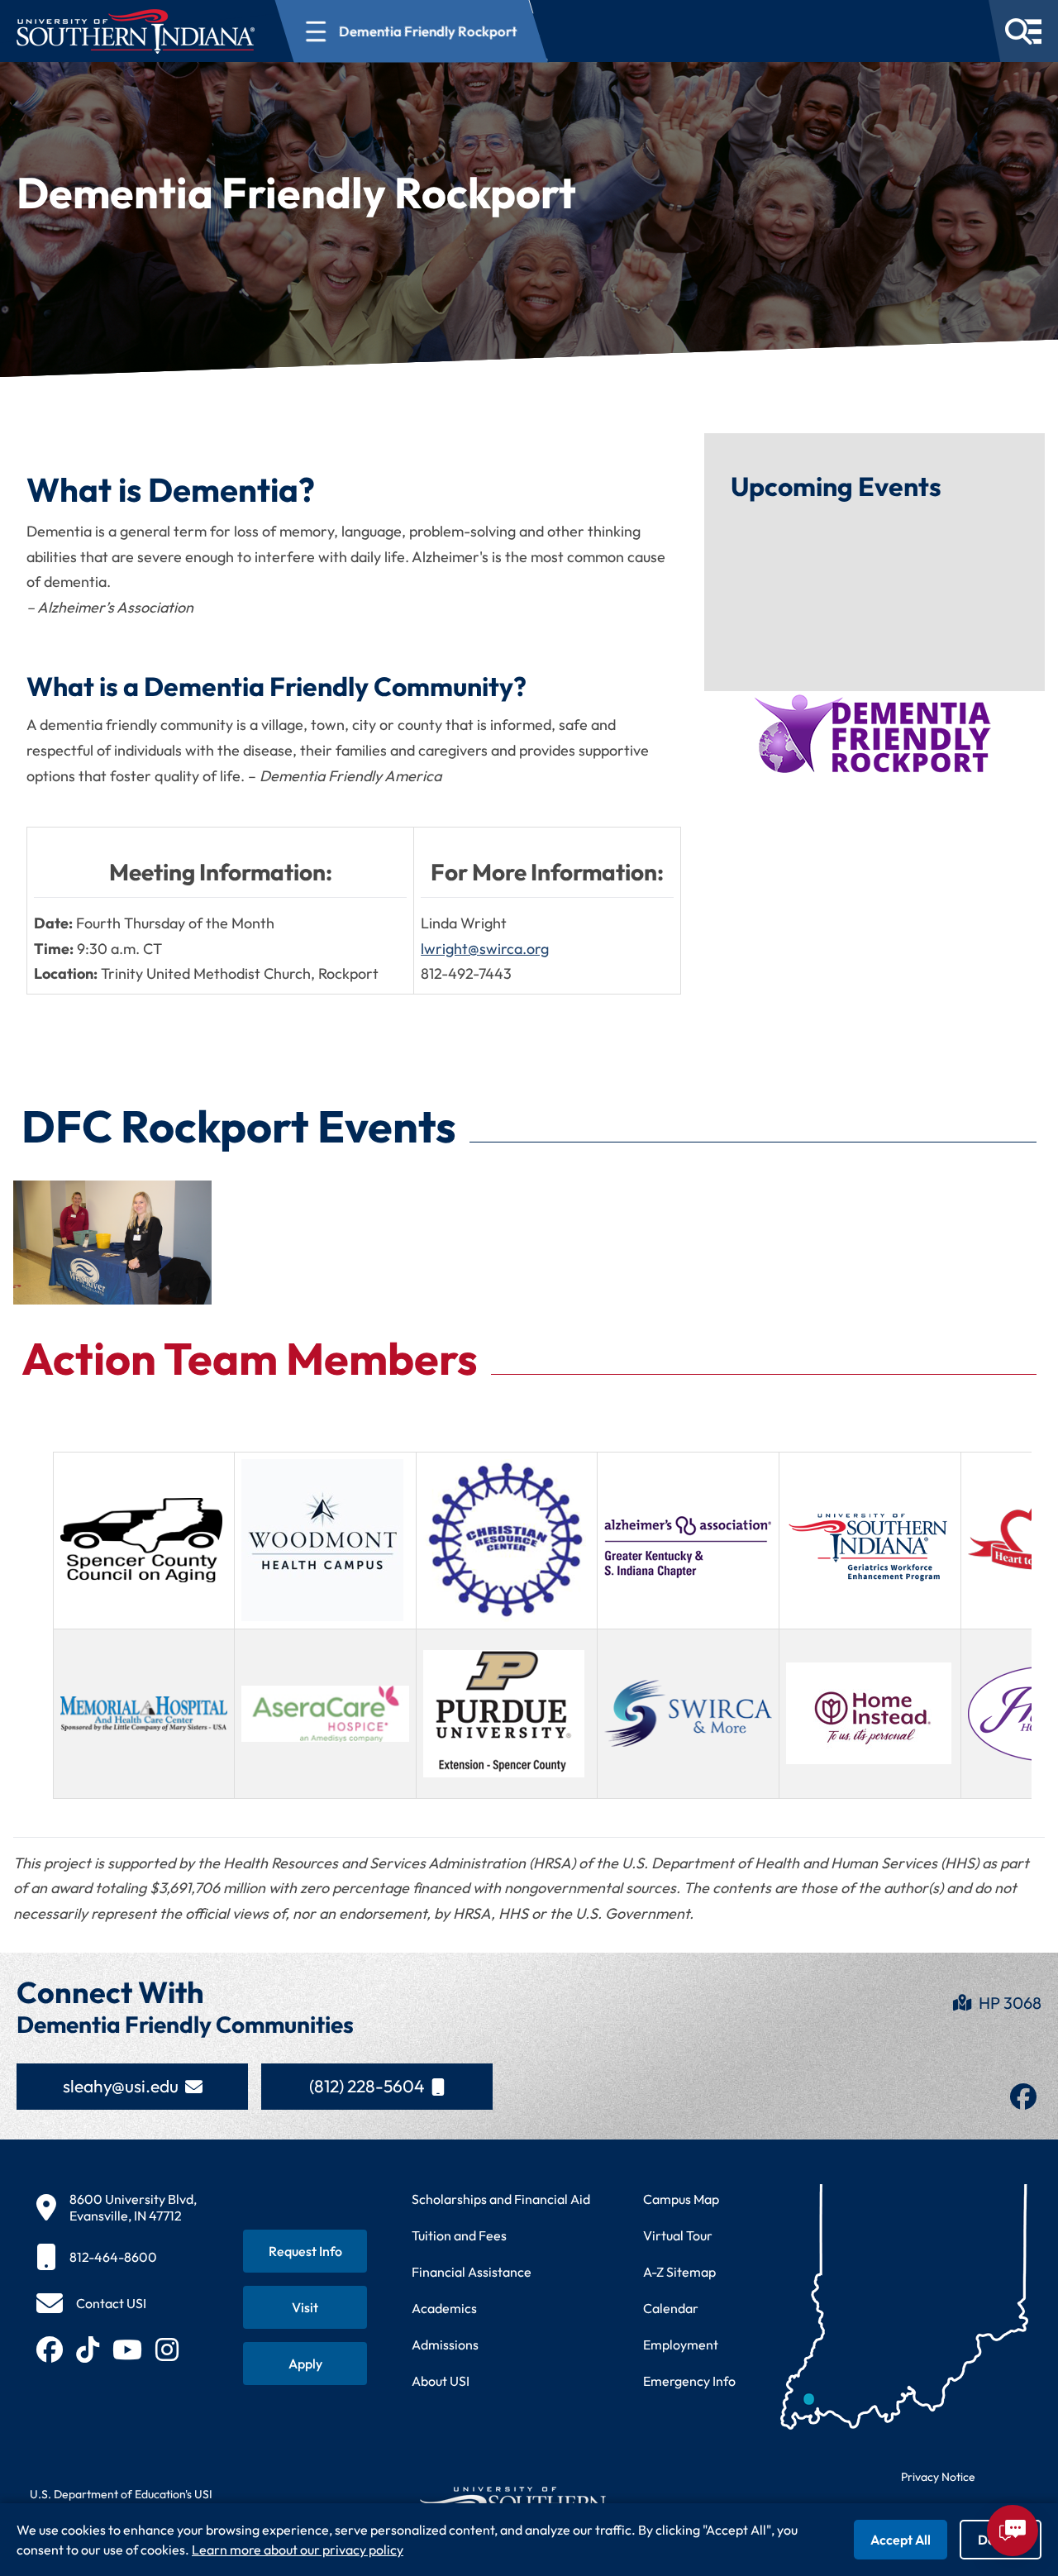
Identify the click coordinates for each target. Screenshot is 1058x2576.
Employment (681, 2345)
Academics (444, 2308)
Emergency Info (689, 2381)
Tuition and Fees (459, 2235)
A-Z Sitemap (679, 2272)
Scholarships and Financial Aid (501, 2199)
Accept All (901, 2540)
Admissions (445, 2345)
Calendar (671, 2308)
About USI (441, 2381)
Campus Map (681, 2199)
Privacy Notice (938, 2477)
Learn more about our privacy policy (298, 2550)
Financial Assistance (472, 2272)
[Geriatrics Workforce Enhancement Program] (870, 1547)
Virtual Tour (678, 2235)
